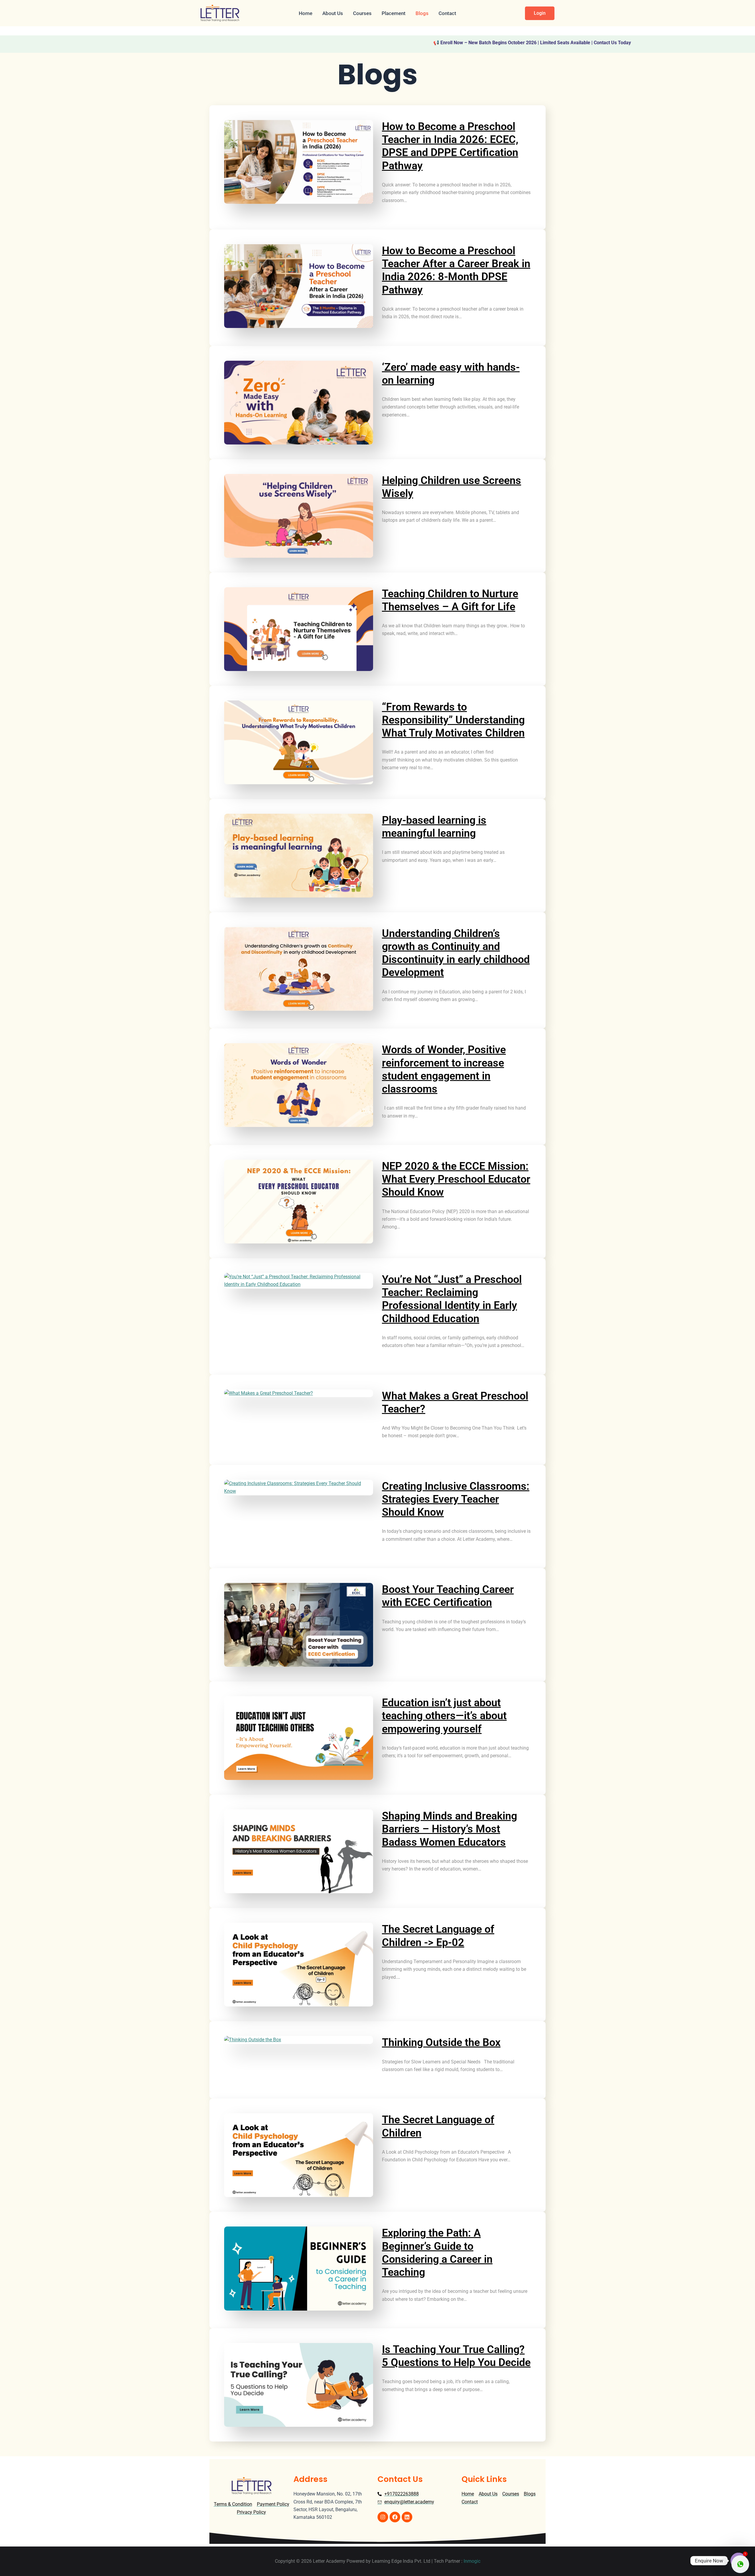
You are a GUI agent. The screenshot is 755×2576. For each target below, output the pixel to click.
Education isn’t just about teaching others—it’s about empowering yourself (444, 1716)
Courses (362, 13)
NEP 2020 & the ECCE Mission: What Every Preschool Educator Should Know (456, 1179)
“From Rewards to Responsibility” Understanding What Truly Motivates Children (453, 720)
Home (306, 13)
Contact (447, 13)
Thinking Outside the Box (441, 2042)
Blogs (422, 13)
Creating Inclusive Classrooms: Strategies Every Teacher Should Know (456, 1499)
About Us (333, 13)
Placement (394, 13)
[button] (540, 13)
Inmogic (472, 2561)
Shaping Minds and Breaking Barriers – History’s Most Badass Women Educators (449, 1829)
